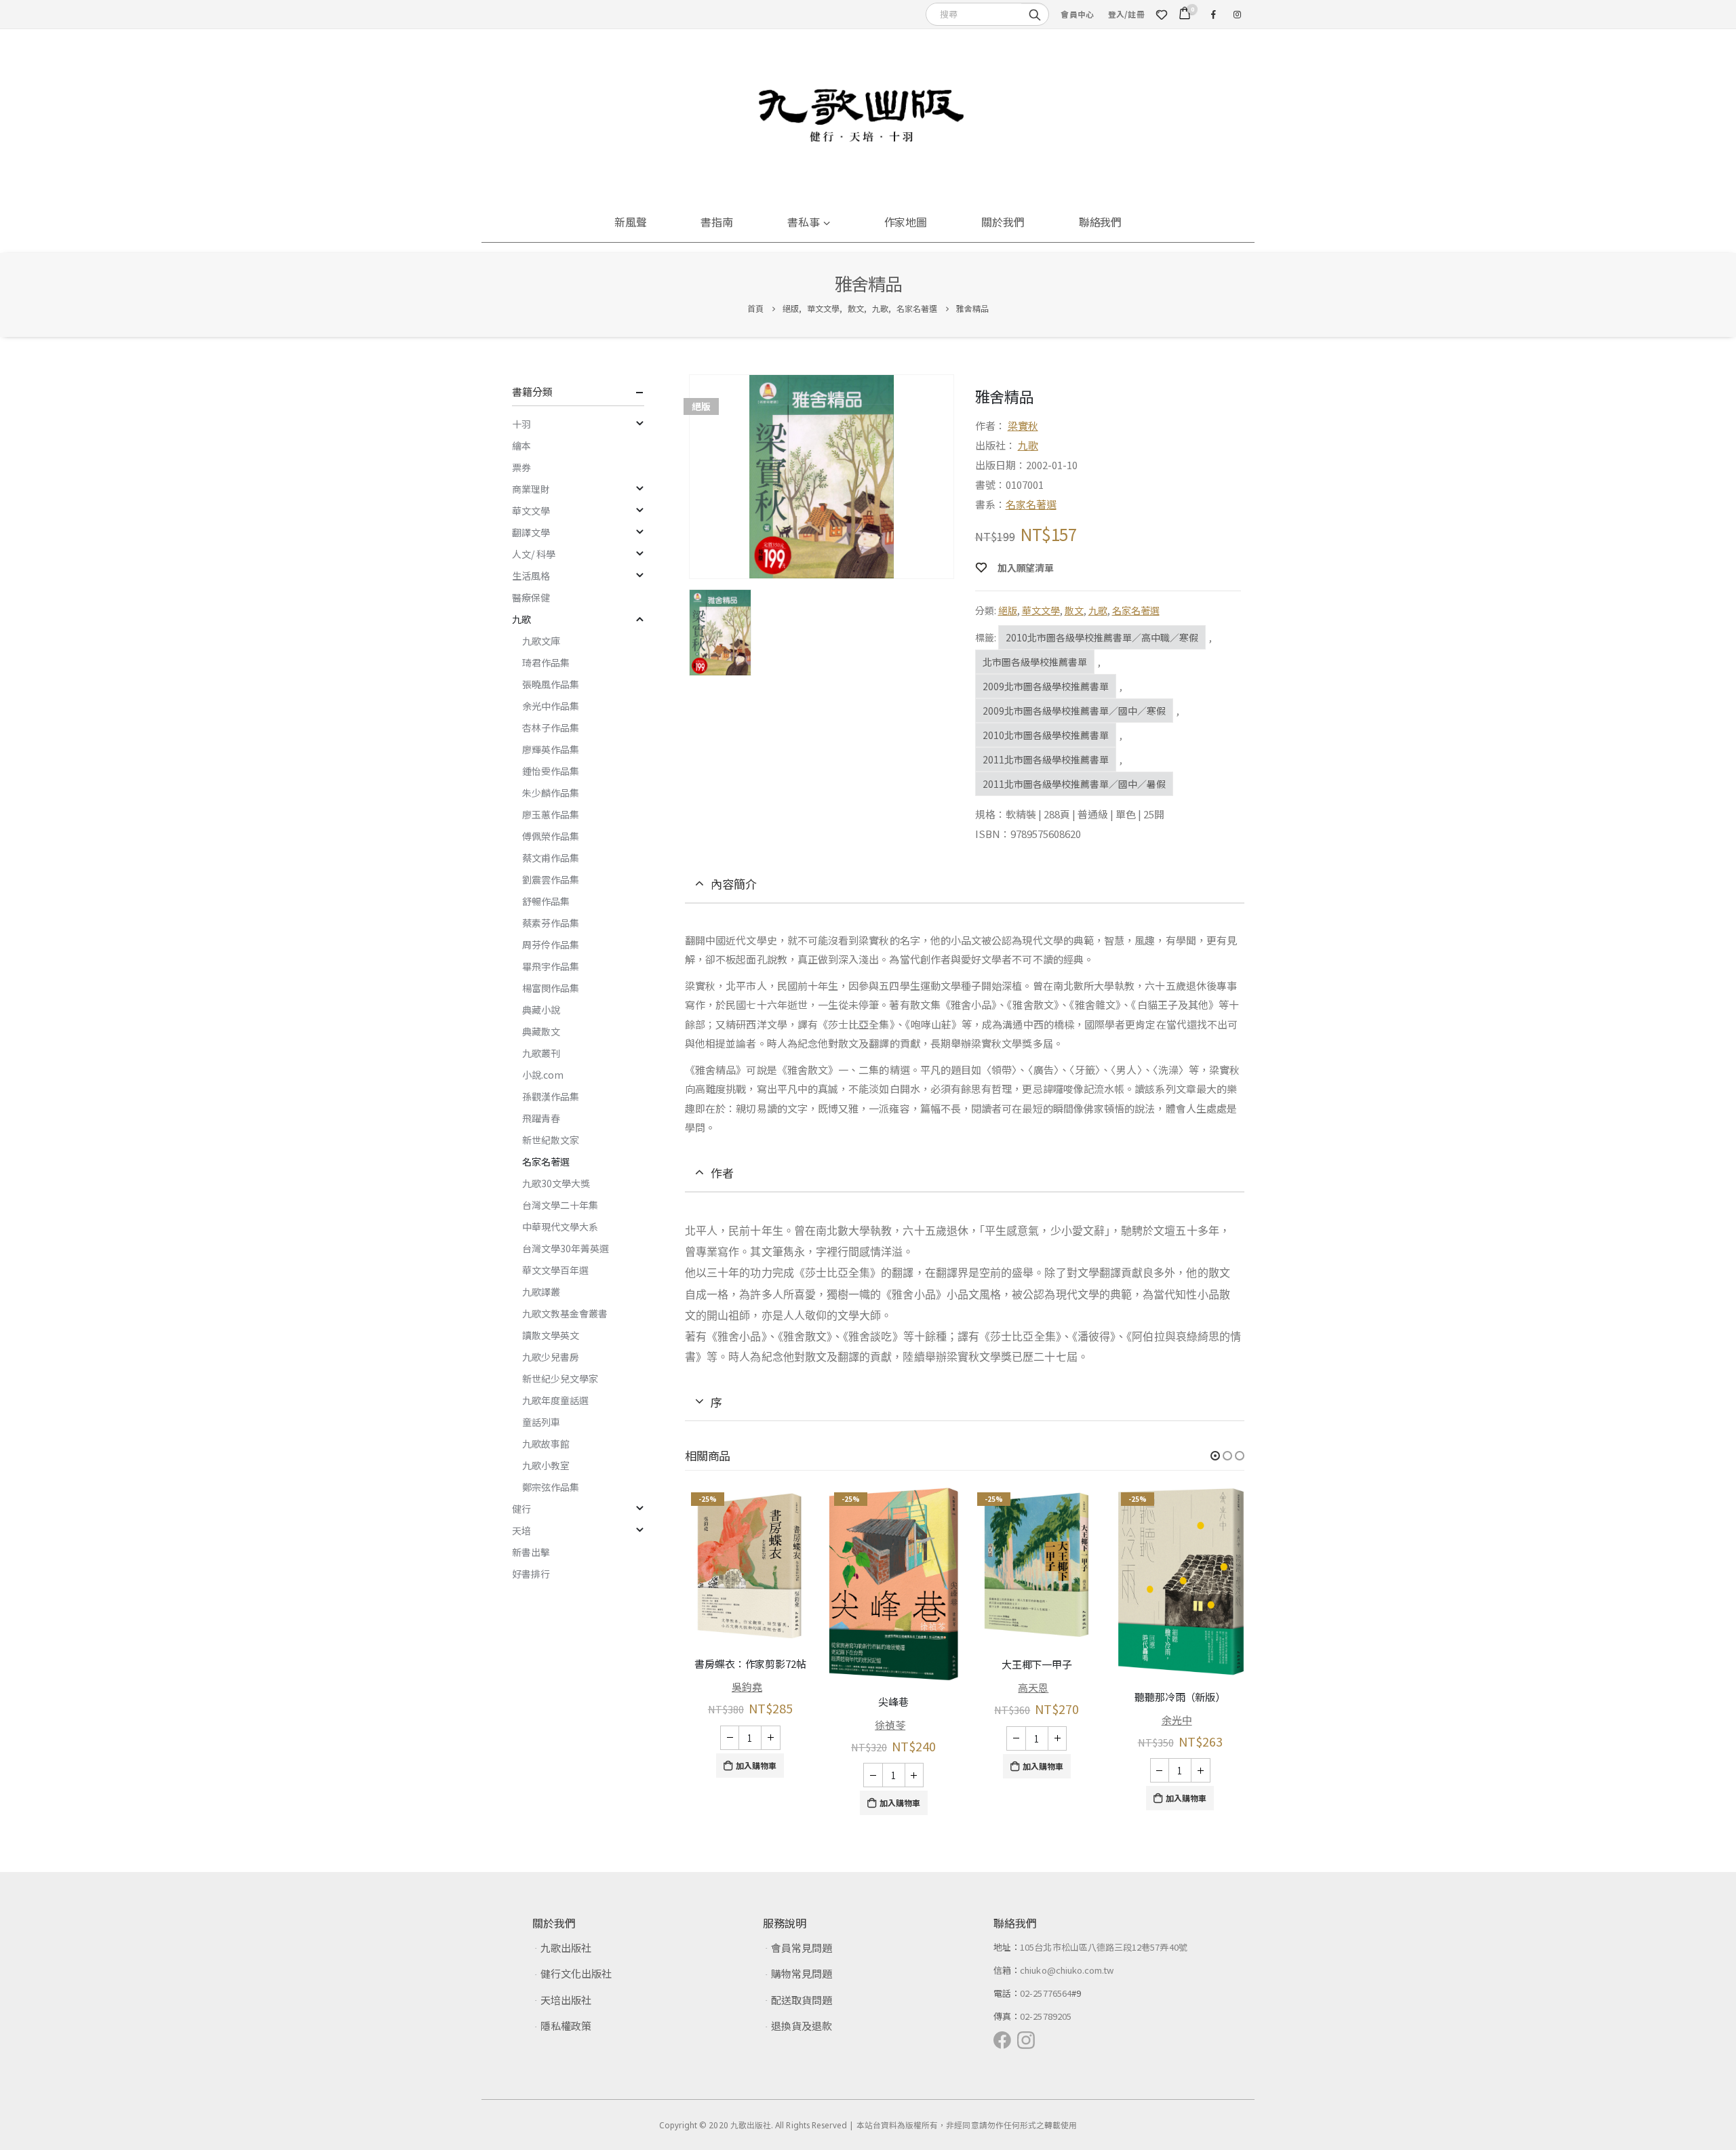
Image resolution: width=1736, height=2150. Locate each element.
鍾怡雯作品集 (551, 771)
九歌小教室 (546, 1465)
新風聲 (631, 222)
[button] (1215, 1456)
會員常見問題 (802, 1948)
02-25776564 (1046, 1993)
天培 (521, 1530)
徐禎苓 (890, 1725)
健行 (521, 1509)
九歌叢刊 (541, 1053)
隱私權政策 (566, 2026)
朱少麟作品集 (551, 793)
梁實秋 (1023, 425)
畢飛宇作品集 (551, 966)
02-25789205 (1046, 2016)
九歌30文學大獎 (556, 1183)
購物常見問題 (802, 1973)
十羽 (521, 424)
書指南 (717, 222)
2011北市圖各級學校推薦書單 (1046, 759)
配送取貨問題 (802, 2000)
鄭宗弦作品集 (551, 1487)
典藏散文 (541, 1031)
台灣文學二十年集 (560, 1205)
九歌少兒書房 (551, 1357)
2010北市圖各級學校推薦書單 (1046, 735)
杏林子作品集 (551, 728)
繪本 (521, 445)
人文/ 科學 (534, 554)
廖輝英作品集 (551, 749)
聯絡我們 (1101, 222)
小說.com (543, 1075)
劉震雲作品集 (551, 879)
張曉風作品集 (551, 684)
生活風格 (531, 576)
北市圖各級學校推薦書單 (1035, 662)
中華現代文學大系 (560, 1227)
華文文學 (1041, 610)
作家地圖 (906, 222)
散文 (1074, 610)
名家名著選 (1031, 504)
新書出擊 (531, 1552)
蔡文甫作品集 (551, 858)
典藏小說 (541, 1010)
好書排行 (531, 1574)
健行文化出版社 (576, 1973)
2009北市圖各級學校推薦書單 (1046, 686)
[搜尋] (1035, 14)
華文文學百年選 (555, 1270)
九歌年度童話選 (555, 1400)
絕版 (1008, 610)
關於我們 (1003, 222)
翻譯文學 (531, 532)
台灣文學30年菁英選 (566, 1248)
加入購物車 (756, 1765)
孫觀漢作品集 (551, 1096)
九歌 (1028, 445)
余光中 (1177, 1720)
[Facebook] (1213, 14)
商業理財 (531, 489)
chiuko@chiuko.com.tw (1067, 1970)
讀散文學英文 (551, 1335)
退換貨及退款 (802, 2026)
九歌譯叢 (541, 1292)
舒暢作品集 (546, 901)
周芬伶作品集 (551, 944)
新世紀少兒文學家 (560, 1378)
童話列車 (541, 1422)
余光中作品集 (551, 706)
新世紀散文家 (551, 1140)
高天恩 (1033, 1687)
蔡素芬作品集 (551, 923)
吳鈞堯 (747, 1687)
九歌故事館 (546, 1444)
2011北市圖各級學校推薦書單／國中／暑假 (1074, 784)
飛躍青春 (541, 1118)
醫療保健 (531, 597)
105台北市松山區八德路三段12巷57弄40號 (1104, 1947)
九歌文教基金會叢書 (565, 1313)
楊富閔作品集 (551, 988)
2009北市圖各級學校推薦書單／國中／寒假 (1074, 711)
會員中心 (1077, 14)
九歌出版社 (566, 1948)
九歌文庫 (541, 641)
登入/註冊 (1126, 14)
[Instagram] (1237, 14)
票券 (521, 467)
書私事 (804, 222)
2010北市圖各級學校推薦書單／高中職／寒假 (1102, 637)
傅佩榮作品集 (551, 836)
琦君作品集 (546, 662)
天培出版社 (566, 2000)
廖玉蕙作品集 (551, 814)
